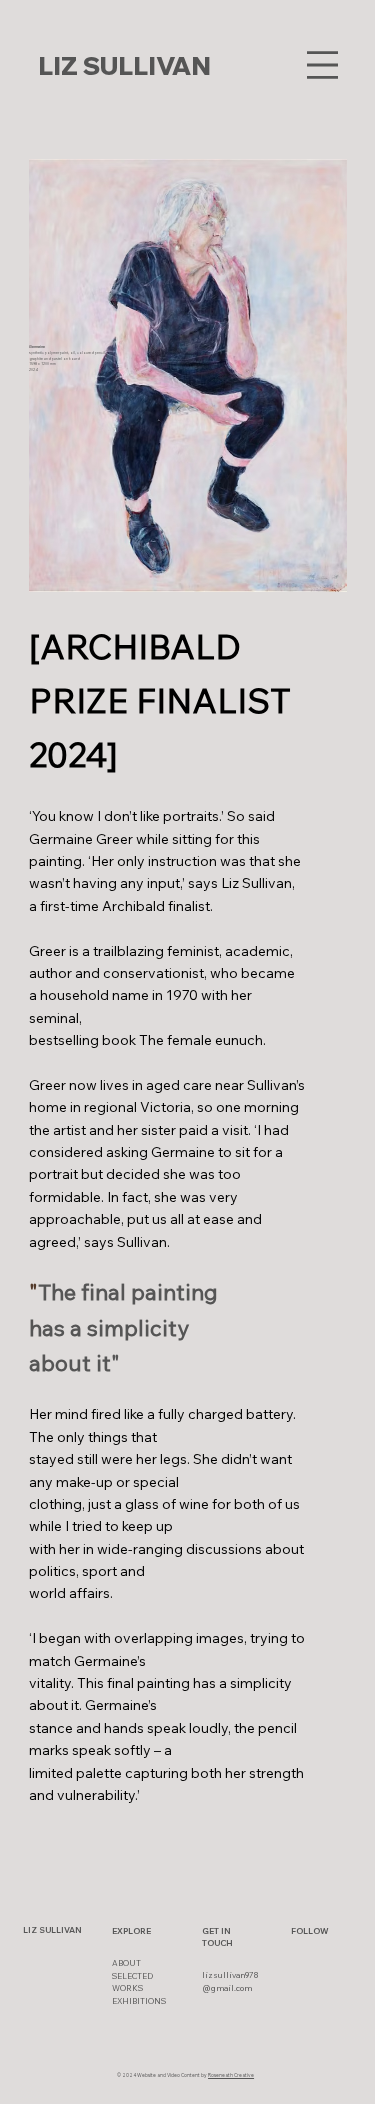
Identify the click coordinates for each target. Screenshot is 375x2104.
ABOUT (126, 1963)
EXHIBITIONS (139, 2001)
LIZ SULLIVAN (124, 65)
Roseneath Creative (231, 2075)
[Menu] (322, 65)
